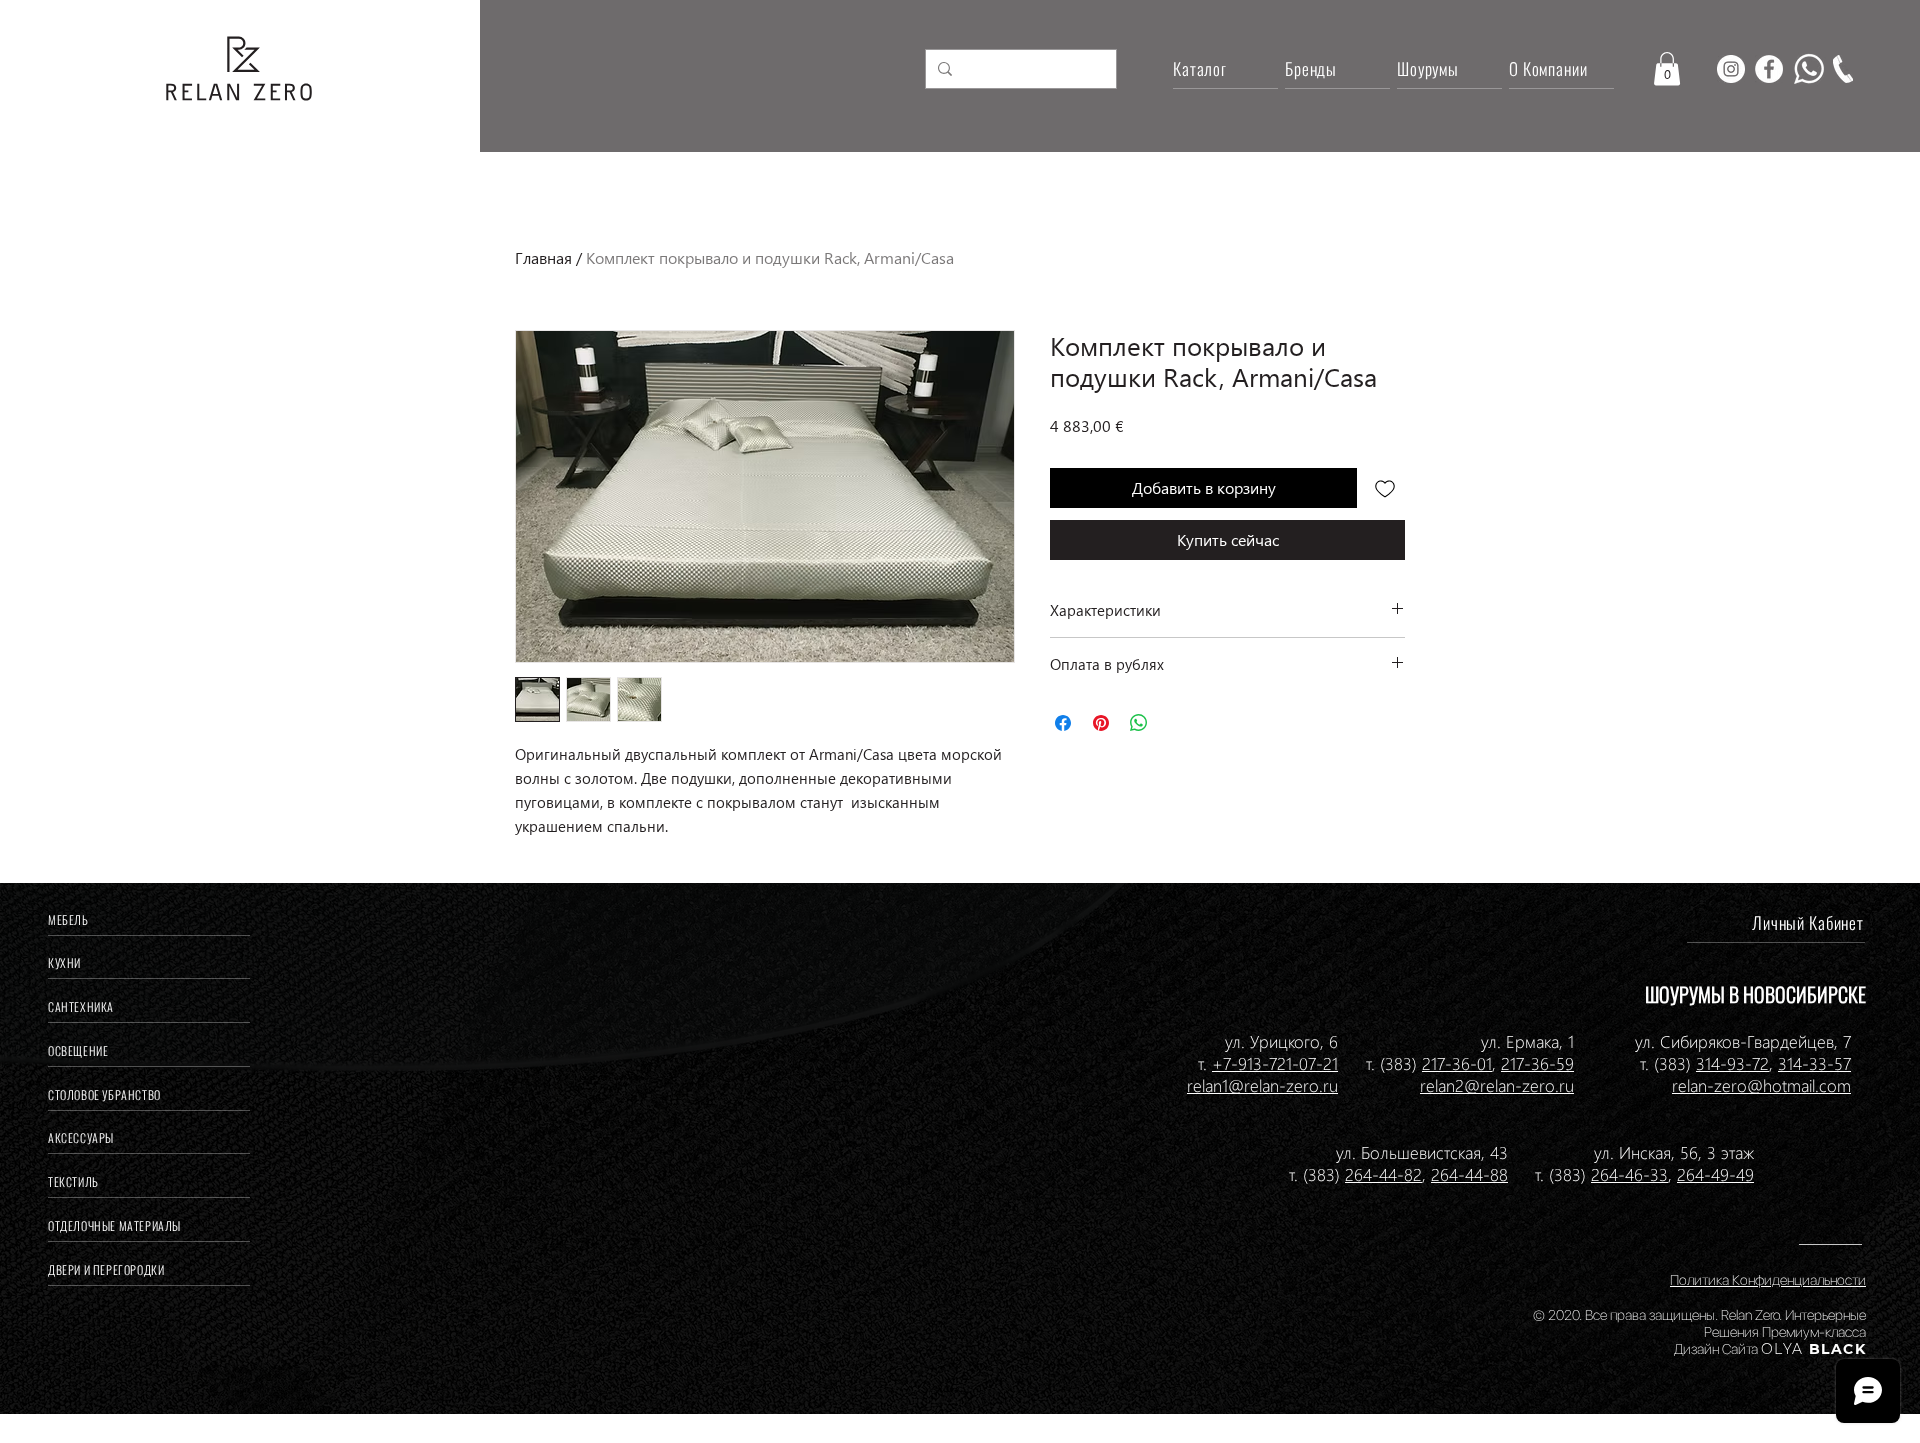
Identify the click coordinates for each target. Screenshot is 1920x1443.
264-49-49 (1715, 1174)
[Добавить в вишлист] (1385, 488)
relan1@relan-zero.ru (1262, 1085)
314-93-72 (1732, 1063)
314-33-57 (1814, 1063)
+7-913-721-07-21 (1275, 1063)
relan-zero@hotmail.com (1761, 1085)
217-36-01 (1457, 1063)
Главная (543, 257)
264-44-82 (1383, 1174)
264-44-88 (1469, 1174)
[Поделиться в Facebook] (1063, 723)
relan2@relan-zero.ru (1497, 1085)
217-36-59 (1537, 1063)
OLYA (1782, 1349)
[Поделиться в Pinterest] (1101, 723)
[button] (1667, 68)
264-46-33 (1629, 1174)
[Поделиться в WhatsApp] (1139, 723)
